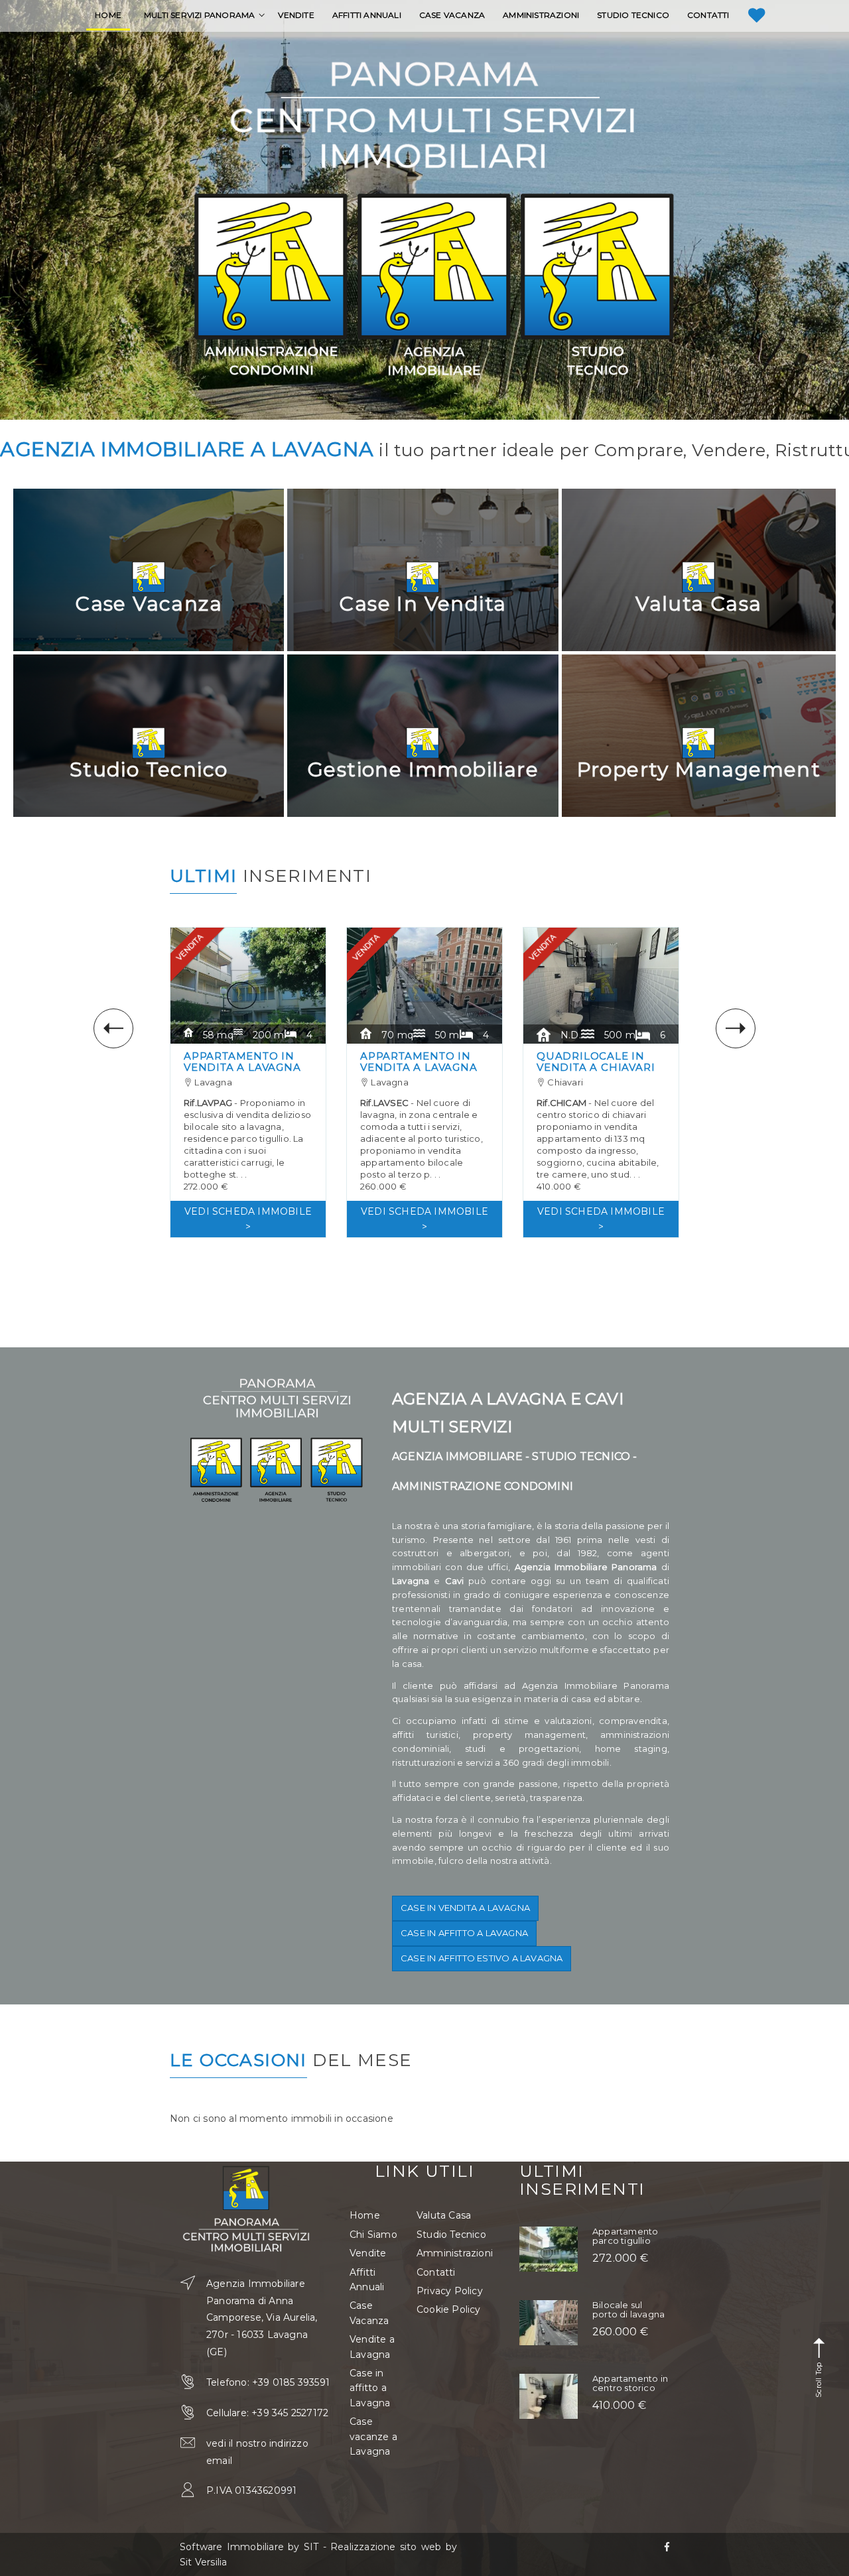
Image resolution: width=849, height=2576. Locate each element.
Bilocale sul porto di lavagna (628, 2309)
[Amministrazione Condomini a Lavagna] (271, 285)
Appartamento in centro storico (630, 2383)
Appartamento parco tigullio (625, 2236)
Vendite (368, 2253)
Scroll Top (818, 2379)
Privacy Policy (450, 2291)
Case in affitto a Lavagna (464, 1933)
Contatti (436, 2272)
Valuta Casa (444, 2215)
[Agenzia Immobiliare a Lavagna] (434, 285)
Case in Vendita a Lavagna (465, 1908)
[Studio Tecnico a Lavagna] (598, 285)
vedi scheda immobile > (248, 1219)
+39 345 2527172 (290, 2413)
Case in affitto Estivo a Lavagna (482, 1958)
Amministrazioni (455, 2253)
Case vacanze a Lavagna (373, 2436)
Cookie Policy (449, 2309)
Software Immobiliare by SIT (249, 2547)
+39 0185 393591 (291, 2382)
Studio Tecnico (451, 2235)
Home (365, 2215)
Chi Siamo (373, 2235)
